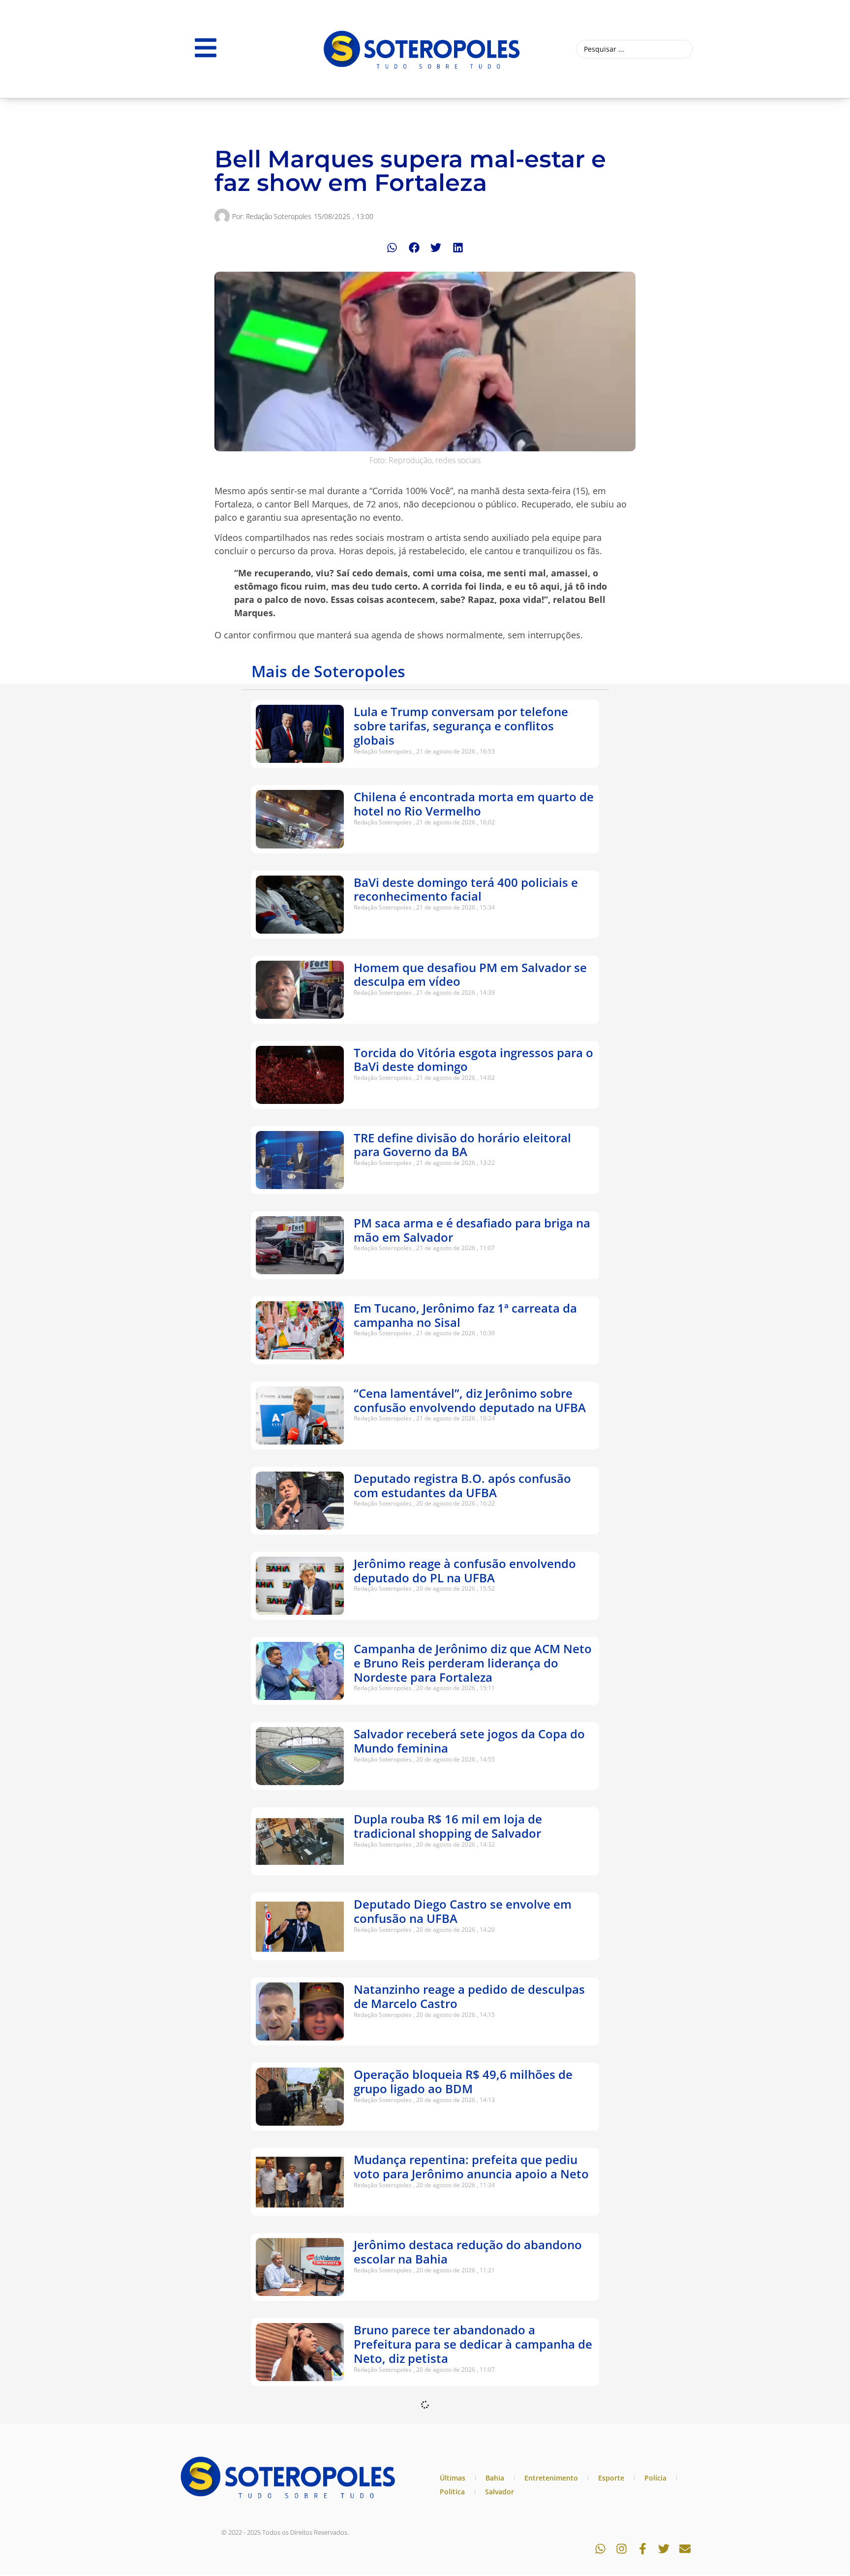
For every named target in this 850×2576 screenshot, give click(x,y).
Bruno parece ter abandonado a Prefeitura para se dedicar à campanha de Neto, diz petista (473, 2344)
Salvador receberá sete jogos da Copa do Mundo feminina (469, 1741)
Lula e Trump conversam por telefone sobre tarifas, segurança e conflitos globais (461, 726)
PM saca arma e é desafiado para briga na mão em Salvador (472, 1230)
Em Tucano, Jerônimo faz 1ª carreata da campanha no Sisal (465, 1315)
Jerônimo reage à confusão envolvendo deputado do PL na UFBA (465, 1571)
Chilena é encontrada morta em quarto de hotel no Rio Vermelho (474, 804)
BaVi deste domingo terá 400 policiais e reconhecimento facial (466, 889)
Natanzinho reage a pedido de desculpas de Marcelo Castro (469, 1996)
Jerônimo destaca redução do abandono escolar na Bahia (468, 2252)
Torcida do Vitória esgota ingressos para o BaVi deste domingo (473, 1060)
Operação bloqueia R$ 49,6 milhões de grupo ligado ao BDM (463, 2081)
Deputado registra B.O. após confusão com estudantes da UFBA (462, 1485)
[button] (392, 248)
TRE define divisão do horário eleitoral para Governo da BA (462, 1145)
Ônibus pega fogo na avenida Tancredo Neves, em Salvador (465, 2507)
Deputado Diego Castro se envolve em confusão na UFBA (463, 1911)
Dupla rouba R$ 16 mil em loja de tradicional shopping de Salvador (448, 1826)
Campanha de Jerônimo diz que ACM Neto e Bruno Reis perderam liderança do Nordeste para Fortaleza (473, 1663)
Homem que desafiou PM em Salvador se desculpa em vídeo (470, 974)
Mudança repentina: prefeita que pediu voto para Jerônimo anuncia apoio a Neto (471, 2167)
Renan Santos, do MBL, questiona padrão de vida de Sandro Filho (471, 2422)
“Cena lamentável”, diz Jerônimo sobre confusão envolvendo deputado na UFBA (470, 1400)
